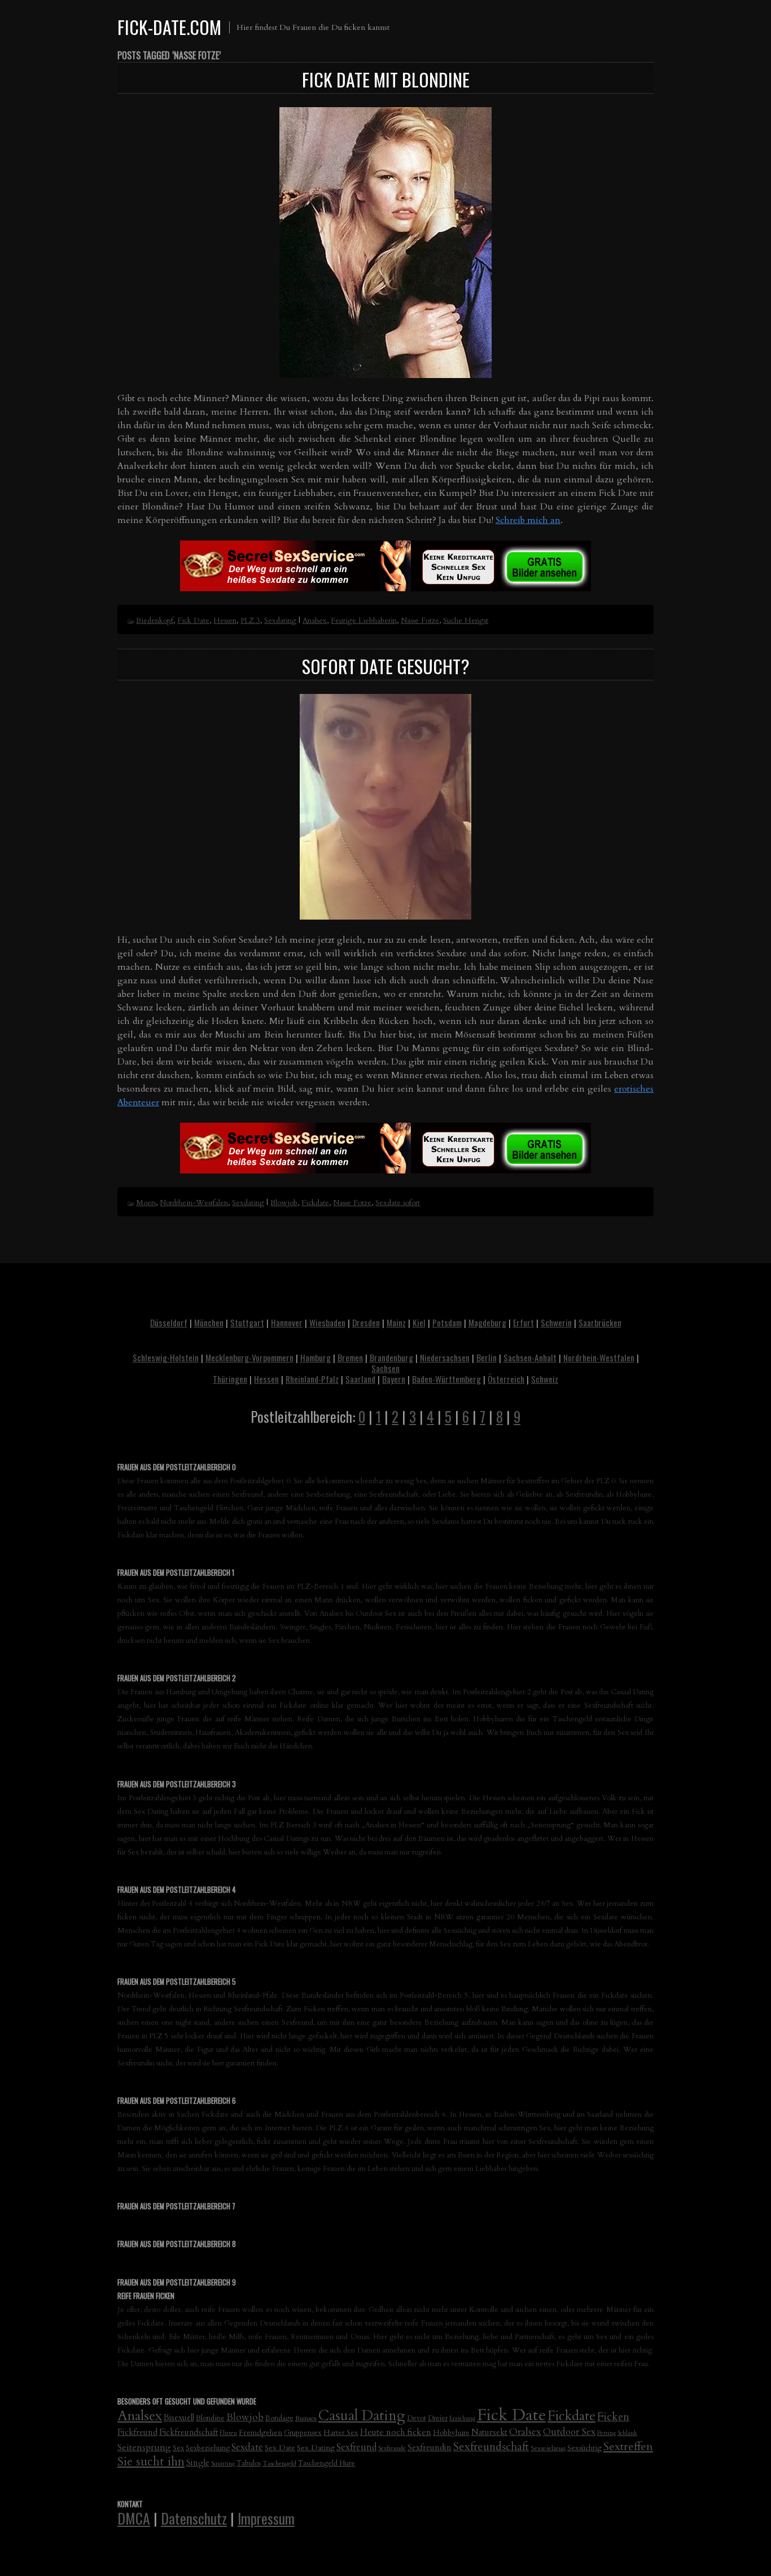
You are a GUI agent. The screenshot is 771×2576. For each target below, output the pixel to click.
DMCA (134, 2518)
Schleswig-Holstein (166, 1357)
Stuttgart (247, 1322)
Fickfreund (137, 2432)
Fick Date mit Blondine (386, 79)
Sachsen (385, 1368)
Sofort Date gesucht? (386, 666)
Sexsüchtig (584, 2448)
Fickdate (315, 1203)
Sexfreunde (392, 2448)
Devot (417, 2418)
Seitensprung (144, 2447)
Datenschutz (194, 2518)
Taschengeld (279, 2463)
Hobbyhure (451, 2433)
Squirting (223, 2463)
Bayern (394, 1379)
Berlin (487, 1357)
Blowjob (284, 1203)
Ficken (613, 2417)
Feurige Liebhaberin (364, 621)
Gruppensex (303, 2433)
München (209, 1322)
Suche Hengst (466, 621)
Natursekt (489, 2432)
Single (198, 2463)
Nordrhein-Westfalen (194, 1203)
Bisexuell (179, 2418)
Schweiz (545, 1379)
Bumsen (306, 2418)
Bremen (350, 1357)
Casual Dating (362, 2416)
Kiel (419, 1322)
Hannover (287, 1322)
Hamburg (316, 1357)
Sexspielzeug (548, 2448)
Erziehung (462, 2418)
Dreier (438, 2418)
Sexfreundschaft (491, 2447)
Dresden (366, 1322)
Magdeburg (487, 1322)
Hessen (225, 621)
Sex (178, 2448)
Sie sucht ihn (151, 2462)
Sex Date (280, 2448)
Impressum (266, 2518)
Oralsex (525, 2432)
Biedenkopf (155, 621)
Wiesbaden (327, 1322)
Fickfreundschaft (189, 2432)
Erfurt (524, 1322)
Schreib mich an (528, 520)
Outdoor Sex (569, 2432)
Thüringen (230, 1379)
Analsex (315, 621)
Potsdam (447, 1322)
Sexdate (247, 2447)
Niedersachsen (445, 1357)
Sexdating (280, 621)
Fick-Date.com (169, 27)
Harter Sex (341, 2433)
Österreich (506, 1379)
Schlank (627, 2433)
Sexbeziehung (208, 2448)
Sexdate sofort (398, 1203)
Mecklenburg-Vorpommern (249, 1357)
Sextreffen (628, 2447)
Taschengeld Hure (327, 2463)
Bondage (279, 2418)
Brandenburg (391, 1357)
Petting (606, 2433)
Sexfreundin (430, 2447)
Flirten (228, 2433)
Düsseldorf (169, 1322)
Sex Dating (316, 2448)
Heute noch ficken (396, 2432)
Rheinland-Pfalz (312, 1379)
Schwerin (556, 1322)
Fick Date (193, 621)
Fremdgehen (260, 2432)
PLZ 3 (250, 621)
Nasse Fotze (420, 621)
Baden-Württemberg (446, 1379)
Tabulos (249, 2463)
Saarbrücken (600, 1322)
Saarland (360, 1379)
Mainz (396, 1322)
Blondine (210, 2418)
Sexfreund (356, 2447)
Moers (146, 1203)
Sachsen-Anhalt (530, 1357)
